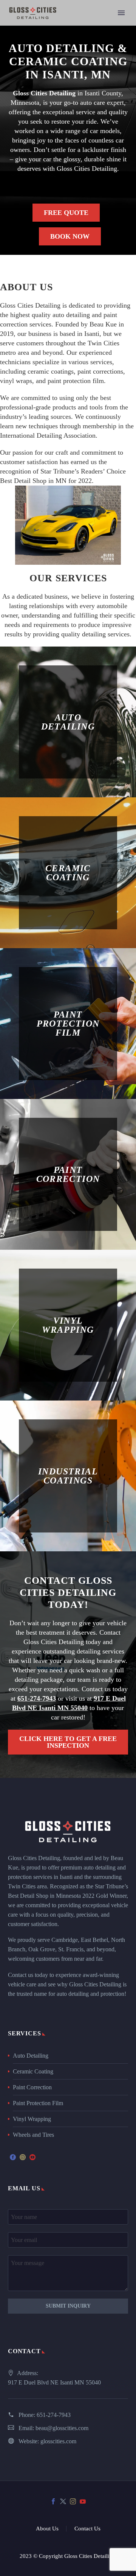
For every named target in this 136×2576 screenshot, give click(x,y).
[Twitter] (63, 2501)
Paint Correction (32, 2087)
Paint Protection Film (38, 2103)
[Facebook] (53, 2501)
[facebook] (13, 2157)
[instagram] (23, 2157)
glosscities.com (58, 2441)
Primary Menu (121, 13)
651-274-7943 (54, 2415)
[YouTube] (83, 2501)
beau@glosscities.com (62, 2428)
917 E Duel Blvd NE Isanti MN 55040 (54, 2382)
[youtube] (32, 2157)
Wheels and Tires (33, 2135)
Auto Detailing (31, 2056)
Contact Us (87, 2529)
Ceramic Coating (33, 2071)
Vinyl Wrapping (32, 2119)
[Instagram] (73, 2501)
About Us (47, 2529)
